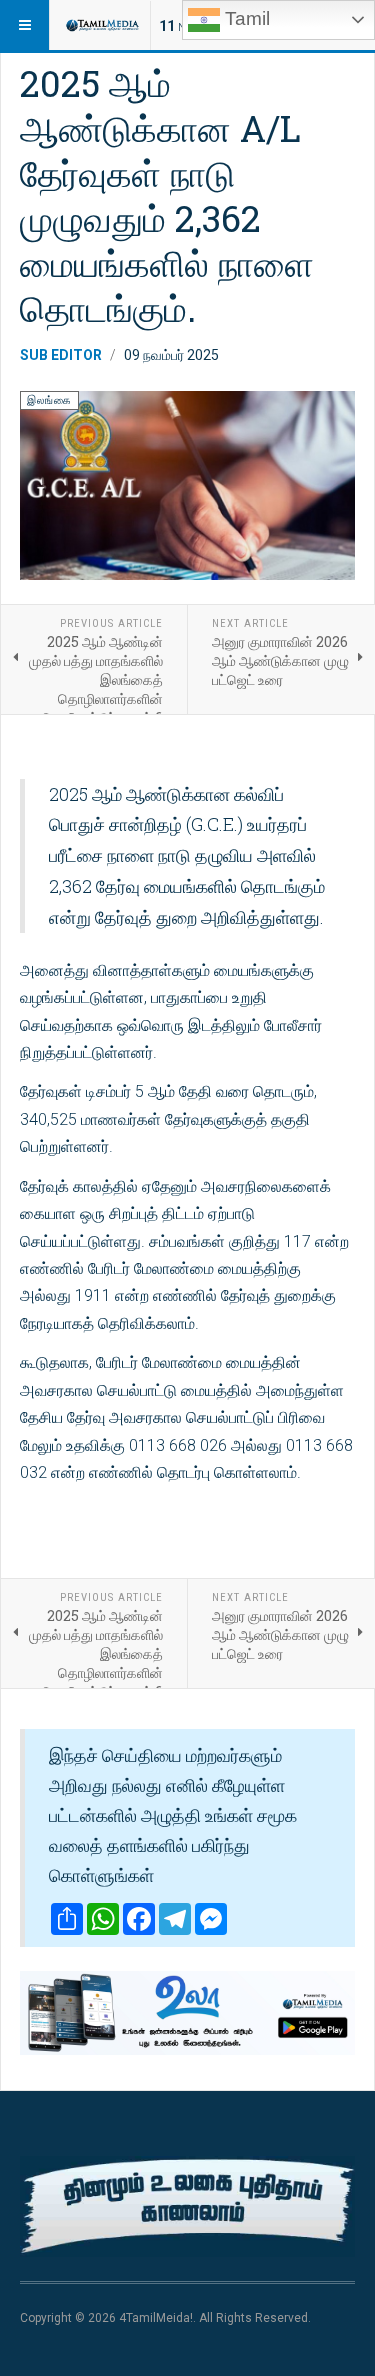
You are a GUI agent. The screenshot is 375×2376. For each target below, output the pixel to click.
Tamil (245, 18)
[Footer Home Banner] (187, 2206)
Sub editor (61, 355)
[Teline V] (102, 25)
